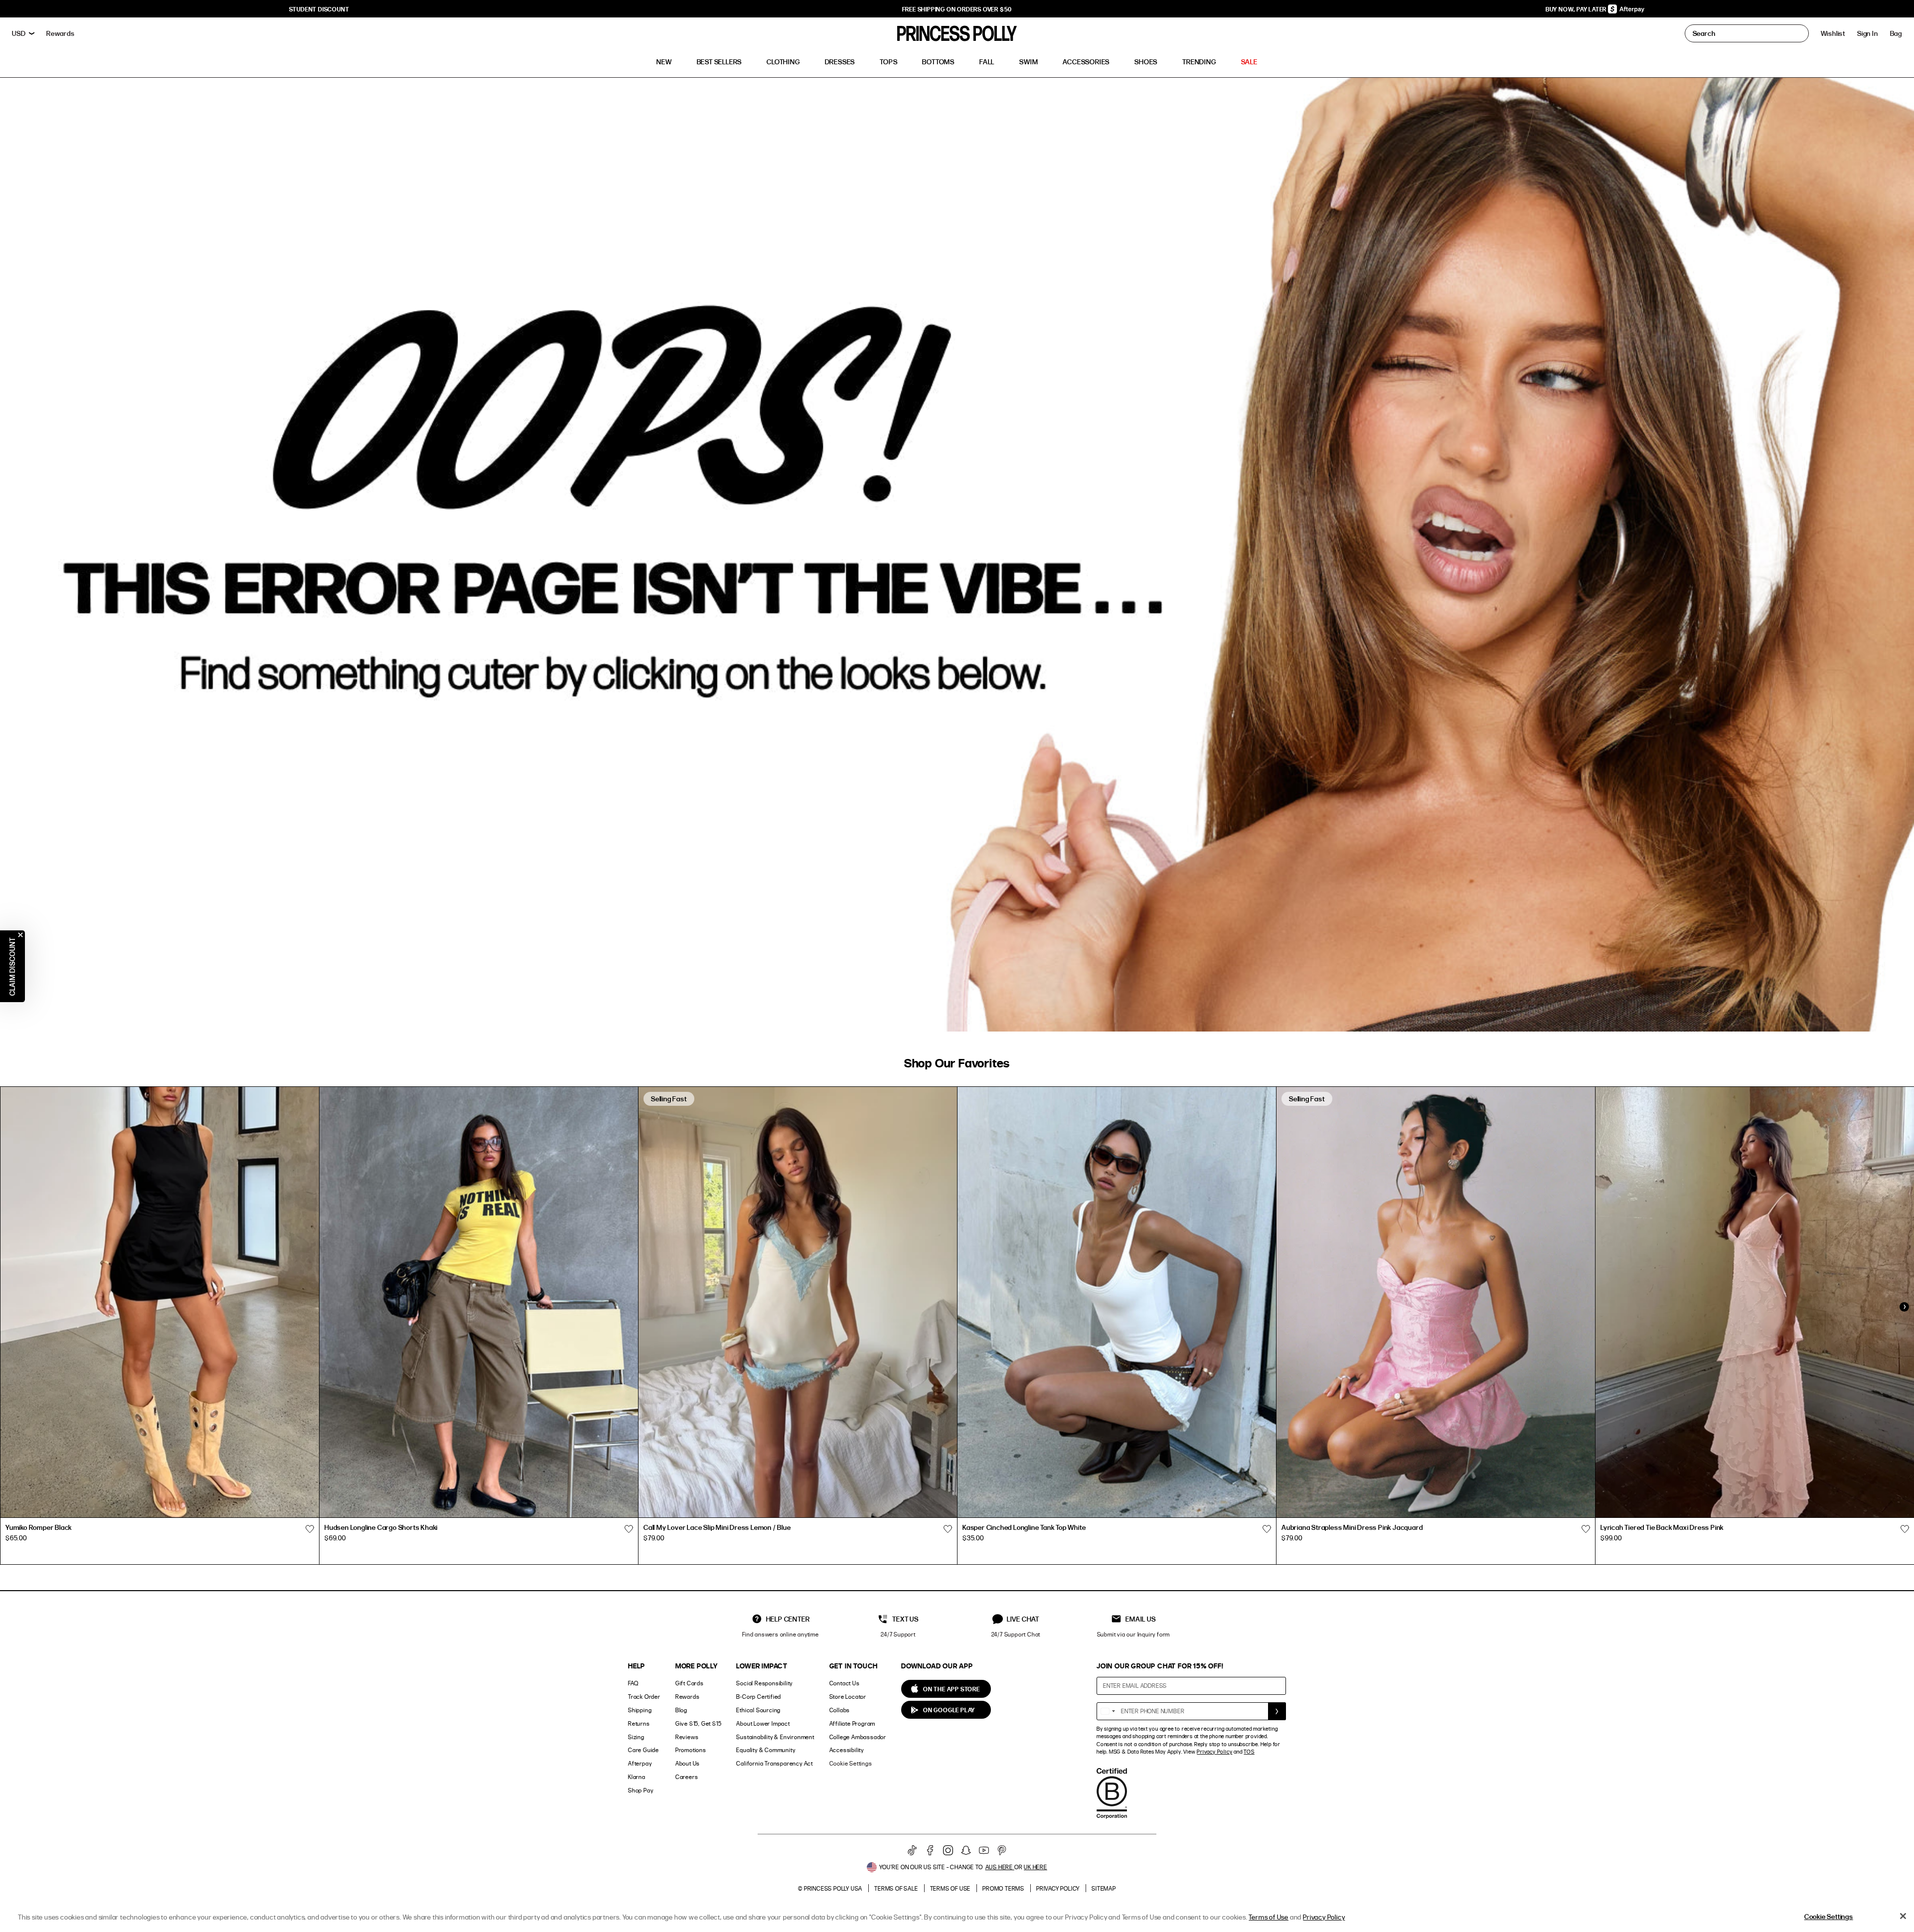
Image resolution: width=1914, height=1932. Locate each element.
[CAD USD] (23, 33)
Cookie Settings (851, 1763)
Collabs (840, 1710)
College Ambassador (858, 1737)
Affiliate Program (853, 1723)
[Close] (1903, 1916)
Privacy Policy (1214, 1752)
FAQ (633, 1683)
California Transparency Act (775, 1763)
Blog (681, 1710)
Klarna (637, 1777)
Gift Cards (690, 1683)
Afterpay (640, 1763)
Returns (639, 1723)
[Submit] (1277, 1711)
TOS (1249, 1752)
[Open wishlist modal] (310, 1529)
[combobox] (1108, 1711)
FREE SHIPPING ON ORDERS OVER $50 (957, 9)
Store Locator (848, 1697)
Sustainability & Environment (775, 1737)
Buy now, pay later (1577, 9)
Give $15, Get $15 (699, 1723)
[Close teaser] (20, 935)
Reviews (687, 1737)
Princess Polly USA (833, 1888)
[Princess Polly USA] (957, 33)
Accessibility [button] (847, 1750)
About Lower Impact (763, 1723)
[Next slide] (1904, 1307)
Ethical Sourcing (758, 1710)
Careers (687, 1777)
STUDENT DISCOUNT (319, 9)
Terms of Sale (896, 1888)
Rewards (688, 1697)
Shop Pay (640, 1790)
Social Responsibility (764, 1683)
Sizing (636, 1737)
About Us (688, 1763)
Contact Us (845, 1683)
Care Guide (643, 1750)
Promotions (691, 1750)
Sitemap (1104, 1888)
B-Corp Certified (759, 1697)
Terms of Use (951, 1888)
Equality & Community (766, 1750)
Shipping (640, 1710)
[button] (1896, 33)
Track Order (644, 1697)
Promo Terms (1003, 1888)
